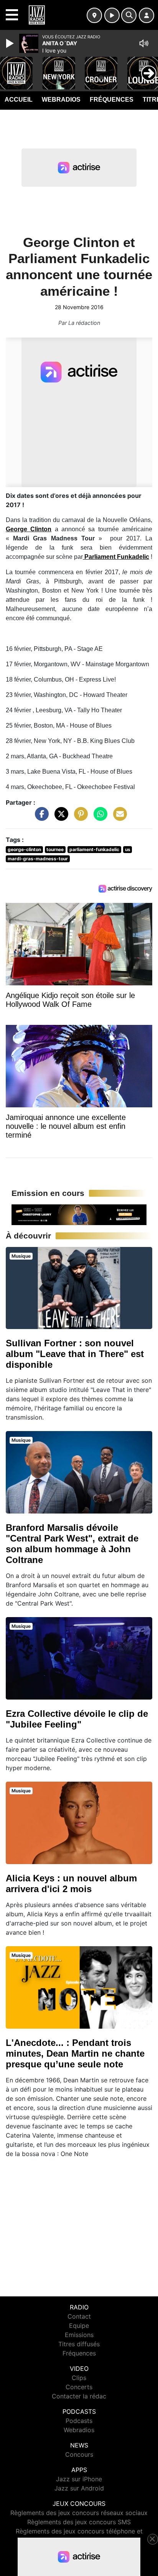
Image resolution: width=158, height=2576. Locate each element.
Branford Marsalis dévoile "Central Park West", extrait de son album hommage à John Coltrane (72, 1544)
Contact (79, 2316)
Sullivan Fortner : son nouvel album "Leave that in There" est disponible (75, 1354)
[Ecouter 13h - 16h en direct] (79, 1214)
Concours (79, 2454)
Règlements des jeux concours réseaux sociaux (79, 2513)
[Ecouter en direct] (112, 15)
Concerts (79, 2387)
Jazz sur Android (79, 2488)
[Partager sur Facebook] (40, 818)
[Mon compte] (146, 15)
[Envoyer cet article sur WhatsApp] (99, 818)
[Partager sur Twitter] (59, 818)
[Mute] (144, 43)
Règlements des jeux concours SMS (79, 2522)
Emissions (79, 2335)
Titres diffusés (79, 2344)
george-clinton (24, 849)
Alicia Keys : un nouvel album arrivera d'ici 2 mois (71, 1883)
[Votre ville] (94, 15)
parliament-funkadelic (94, 849)
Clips (79, 2378)
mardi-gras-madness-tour (38, 859)
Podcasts (79, 2421)
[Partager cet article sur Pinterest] (79, 818)
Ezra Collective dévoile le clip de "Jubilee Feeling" (77, 1719)
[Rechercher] (129, 15)
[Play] (11, 43)
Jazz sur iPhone (79, 2479)
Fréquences (112, 100)
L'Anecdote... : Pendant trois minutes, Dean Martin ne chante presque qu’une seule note (75, 2053)
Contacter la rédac (79, 2396)
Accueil (19, 100)
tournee (55, 849)
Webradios (61, 100)
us (128, 849)
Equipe (79, 2326)
